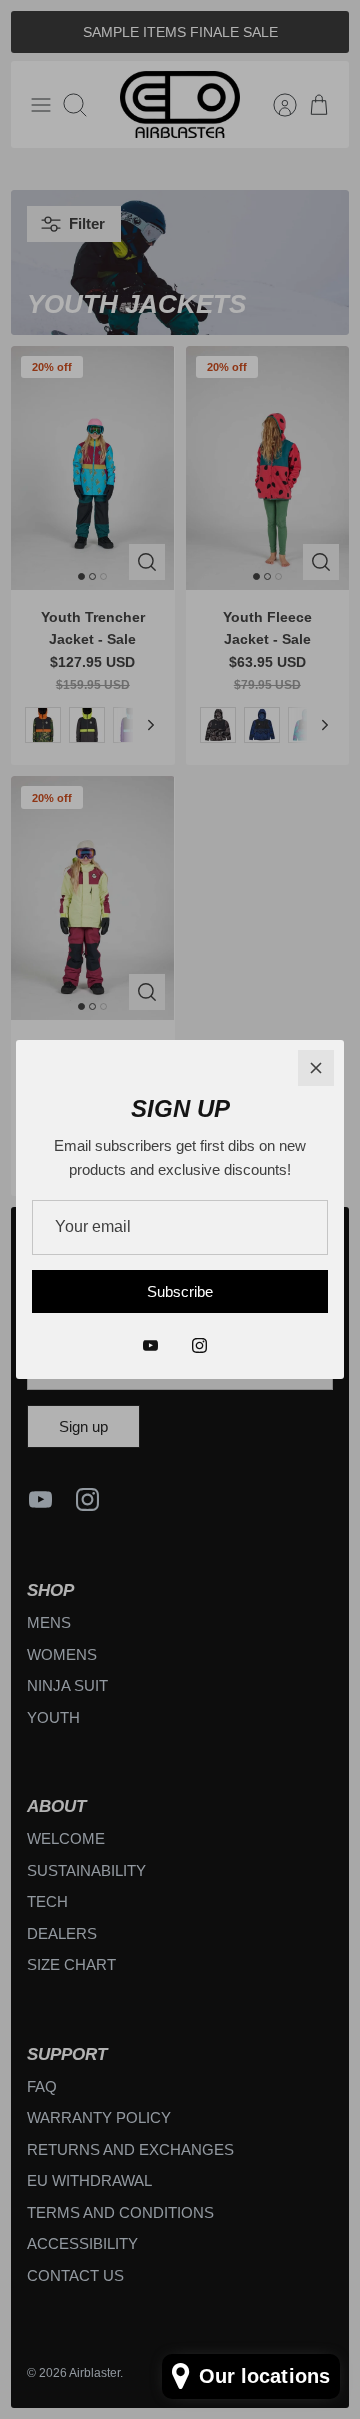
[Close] (316, 1068)
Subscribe (180, 1291)
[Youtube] (150, 1345)
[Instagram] (199, 1345)
